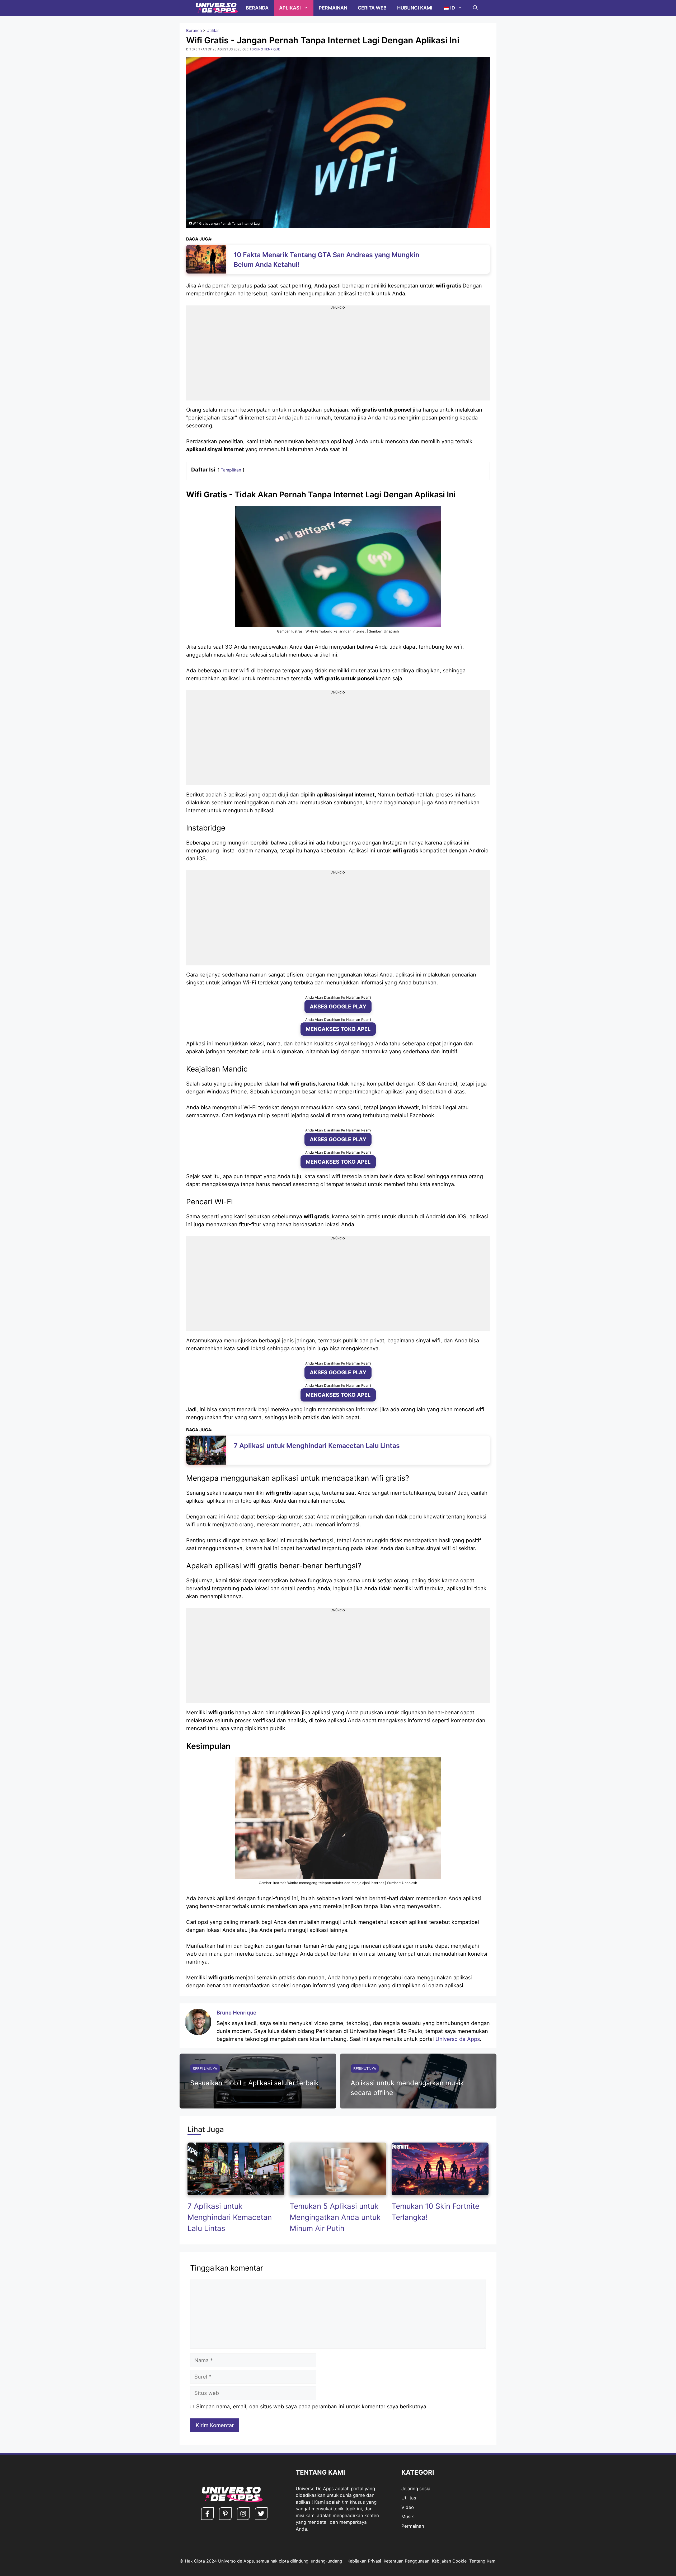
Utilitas (213, 30)
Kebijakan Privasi (364, 2561)
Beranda (257, 8)
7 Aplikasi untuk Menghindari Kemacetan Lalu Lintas (230, 2217)
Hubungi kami (415, 8)
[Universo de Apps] (217, 8)
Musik (408, 2517)
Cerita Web (372, 8)
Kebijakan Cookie (449, 2561)
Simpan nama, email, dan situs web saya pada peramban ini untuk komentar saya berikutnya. (312, 2407)
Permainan (333, 8)
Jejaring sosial (416, 2489)
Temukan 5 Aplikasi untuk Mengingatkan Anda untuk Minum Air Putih (335, 2217)
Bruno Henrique (236, 2013)
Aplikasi (290, 8)
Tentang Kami (483, 2561)
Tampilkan (231, 470)
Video (408, 2507)
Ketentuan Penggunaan (407, 2561)
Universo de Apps (458, 2039)
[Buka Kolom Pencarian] (475, 8)
